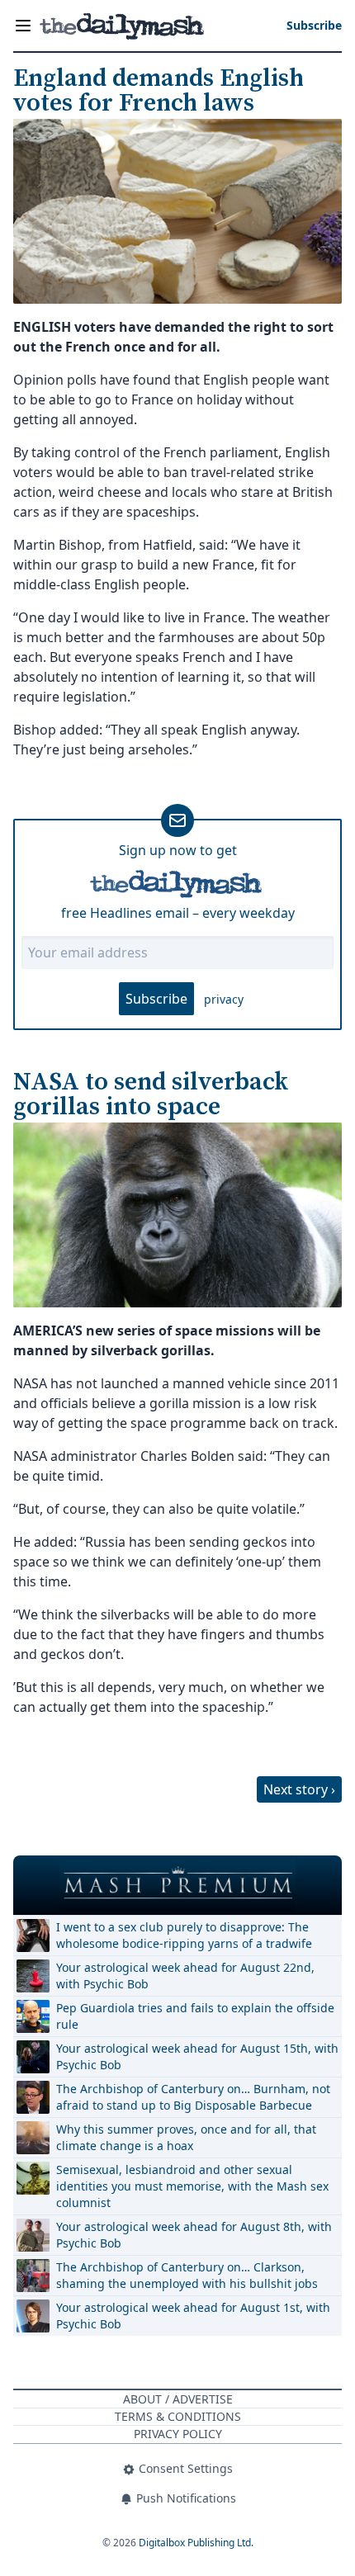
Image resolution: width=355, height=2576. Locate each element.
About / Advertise (178, 2399)
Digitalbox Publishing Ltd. (196, 2543)
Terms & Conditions (178, 2416)
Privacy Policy (178, 2434)
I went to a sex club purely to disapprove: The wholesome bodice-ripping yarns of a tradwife (184, 1935)
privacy (224, 999)
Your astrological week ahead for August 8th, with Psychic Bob (194, 2235)
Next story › (299, 1789)
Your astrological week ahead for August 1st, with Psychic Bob (193, 2316)
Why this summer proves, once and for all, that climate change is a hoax (186, 2137)
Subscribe (156, 999)
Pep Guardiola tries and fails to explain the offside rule (195, 2016)
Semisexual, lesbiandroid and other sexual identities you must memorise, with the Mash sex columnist (192, 2186)
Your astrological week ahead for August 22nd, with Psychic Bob (185, 1976)
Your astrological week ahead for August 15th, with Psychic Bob (197, 2056)
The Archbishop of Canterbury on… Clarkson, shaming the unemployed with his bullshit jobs (187, 2275)
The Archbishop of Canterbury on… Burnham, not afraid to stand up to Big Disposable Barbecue (193, 2097)
